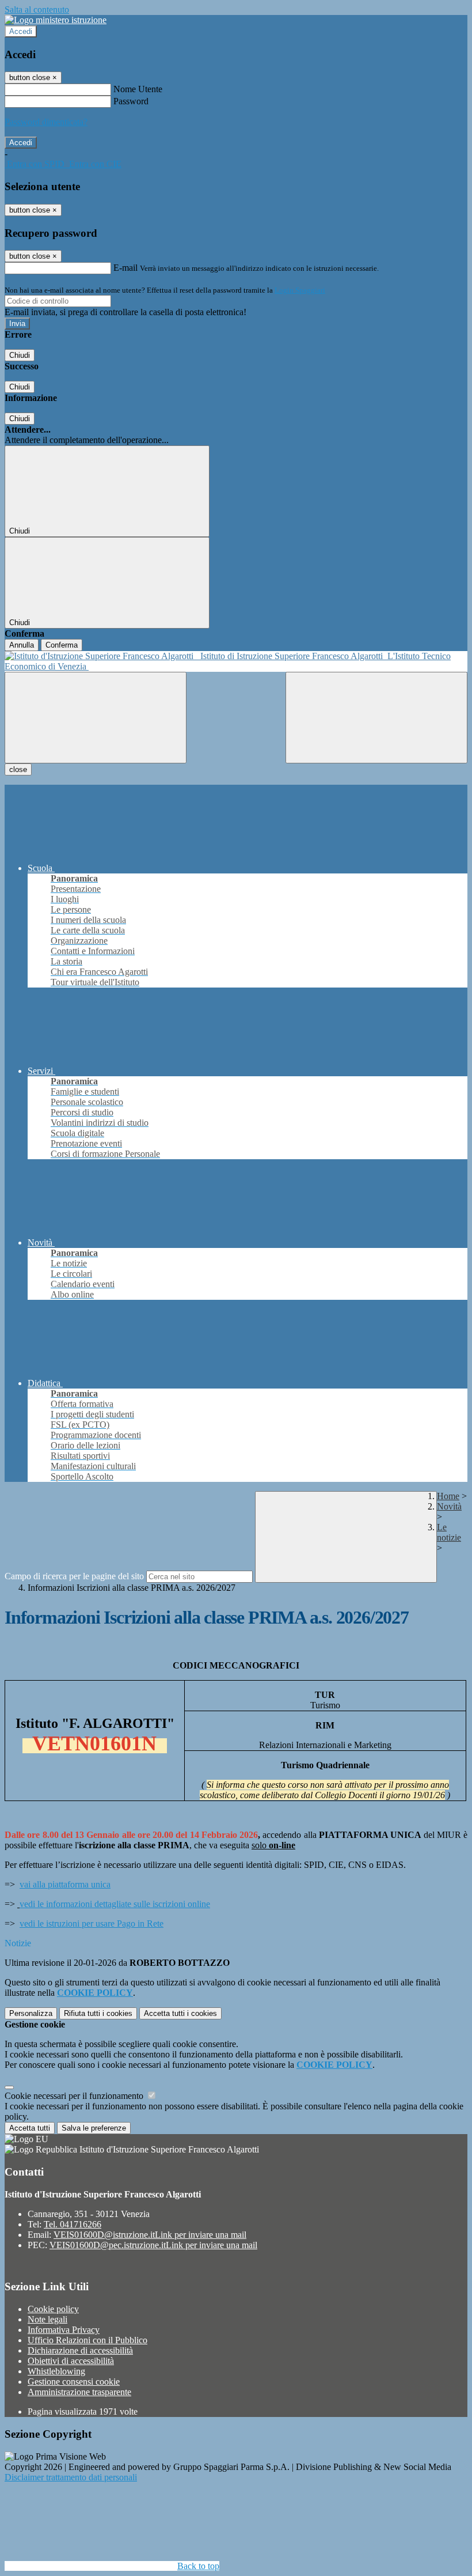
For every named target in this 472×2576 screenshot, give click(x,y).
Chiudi (20, 355)
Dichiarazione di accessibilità (80, 2350)
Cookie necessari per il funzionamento (75, 2096)
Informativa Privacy (64, 2330)
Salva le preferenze (94, 2128)
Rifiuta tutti (98, 2013)
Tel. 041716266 (73, 2224)
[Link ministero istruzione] (56, 20)
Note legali (47, 2319)
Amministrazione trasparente (79, 2392)
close (18, 769)
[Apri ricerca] (376, 718)
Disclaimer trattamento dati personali (71, 2477)
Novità (449, 1506)
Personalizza (31, 2013)
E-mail (125, 268)
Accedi (21, 31)
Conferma (62, 645)
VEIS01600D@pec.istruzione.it (153, 2245)
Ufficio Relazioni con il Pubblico (87, 2340)
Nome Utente (138, 89)
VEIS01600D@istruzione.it (150, 2235)
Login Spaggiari (300, 290)
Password (131, 101)
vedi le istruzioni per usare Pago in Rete (92, 1924)
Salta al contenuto (37, 10)
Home (448, 1496)
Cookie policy (53, 2309)
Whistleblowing (56, 2371)
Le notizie (449, 1532)
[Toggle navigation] (96, 718)
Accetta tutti (180, 2013)
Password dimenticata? (46, 122)
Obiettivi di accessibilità (71, 2361)
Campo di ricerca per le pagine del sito (74, 1576)
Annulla (22, 645)
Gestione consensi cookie (74, 2382)
